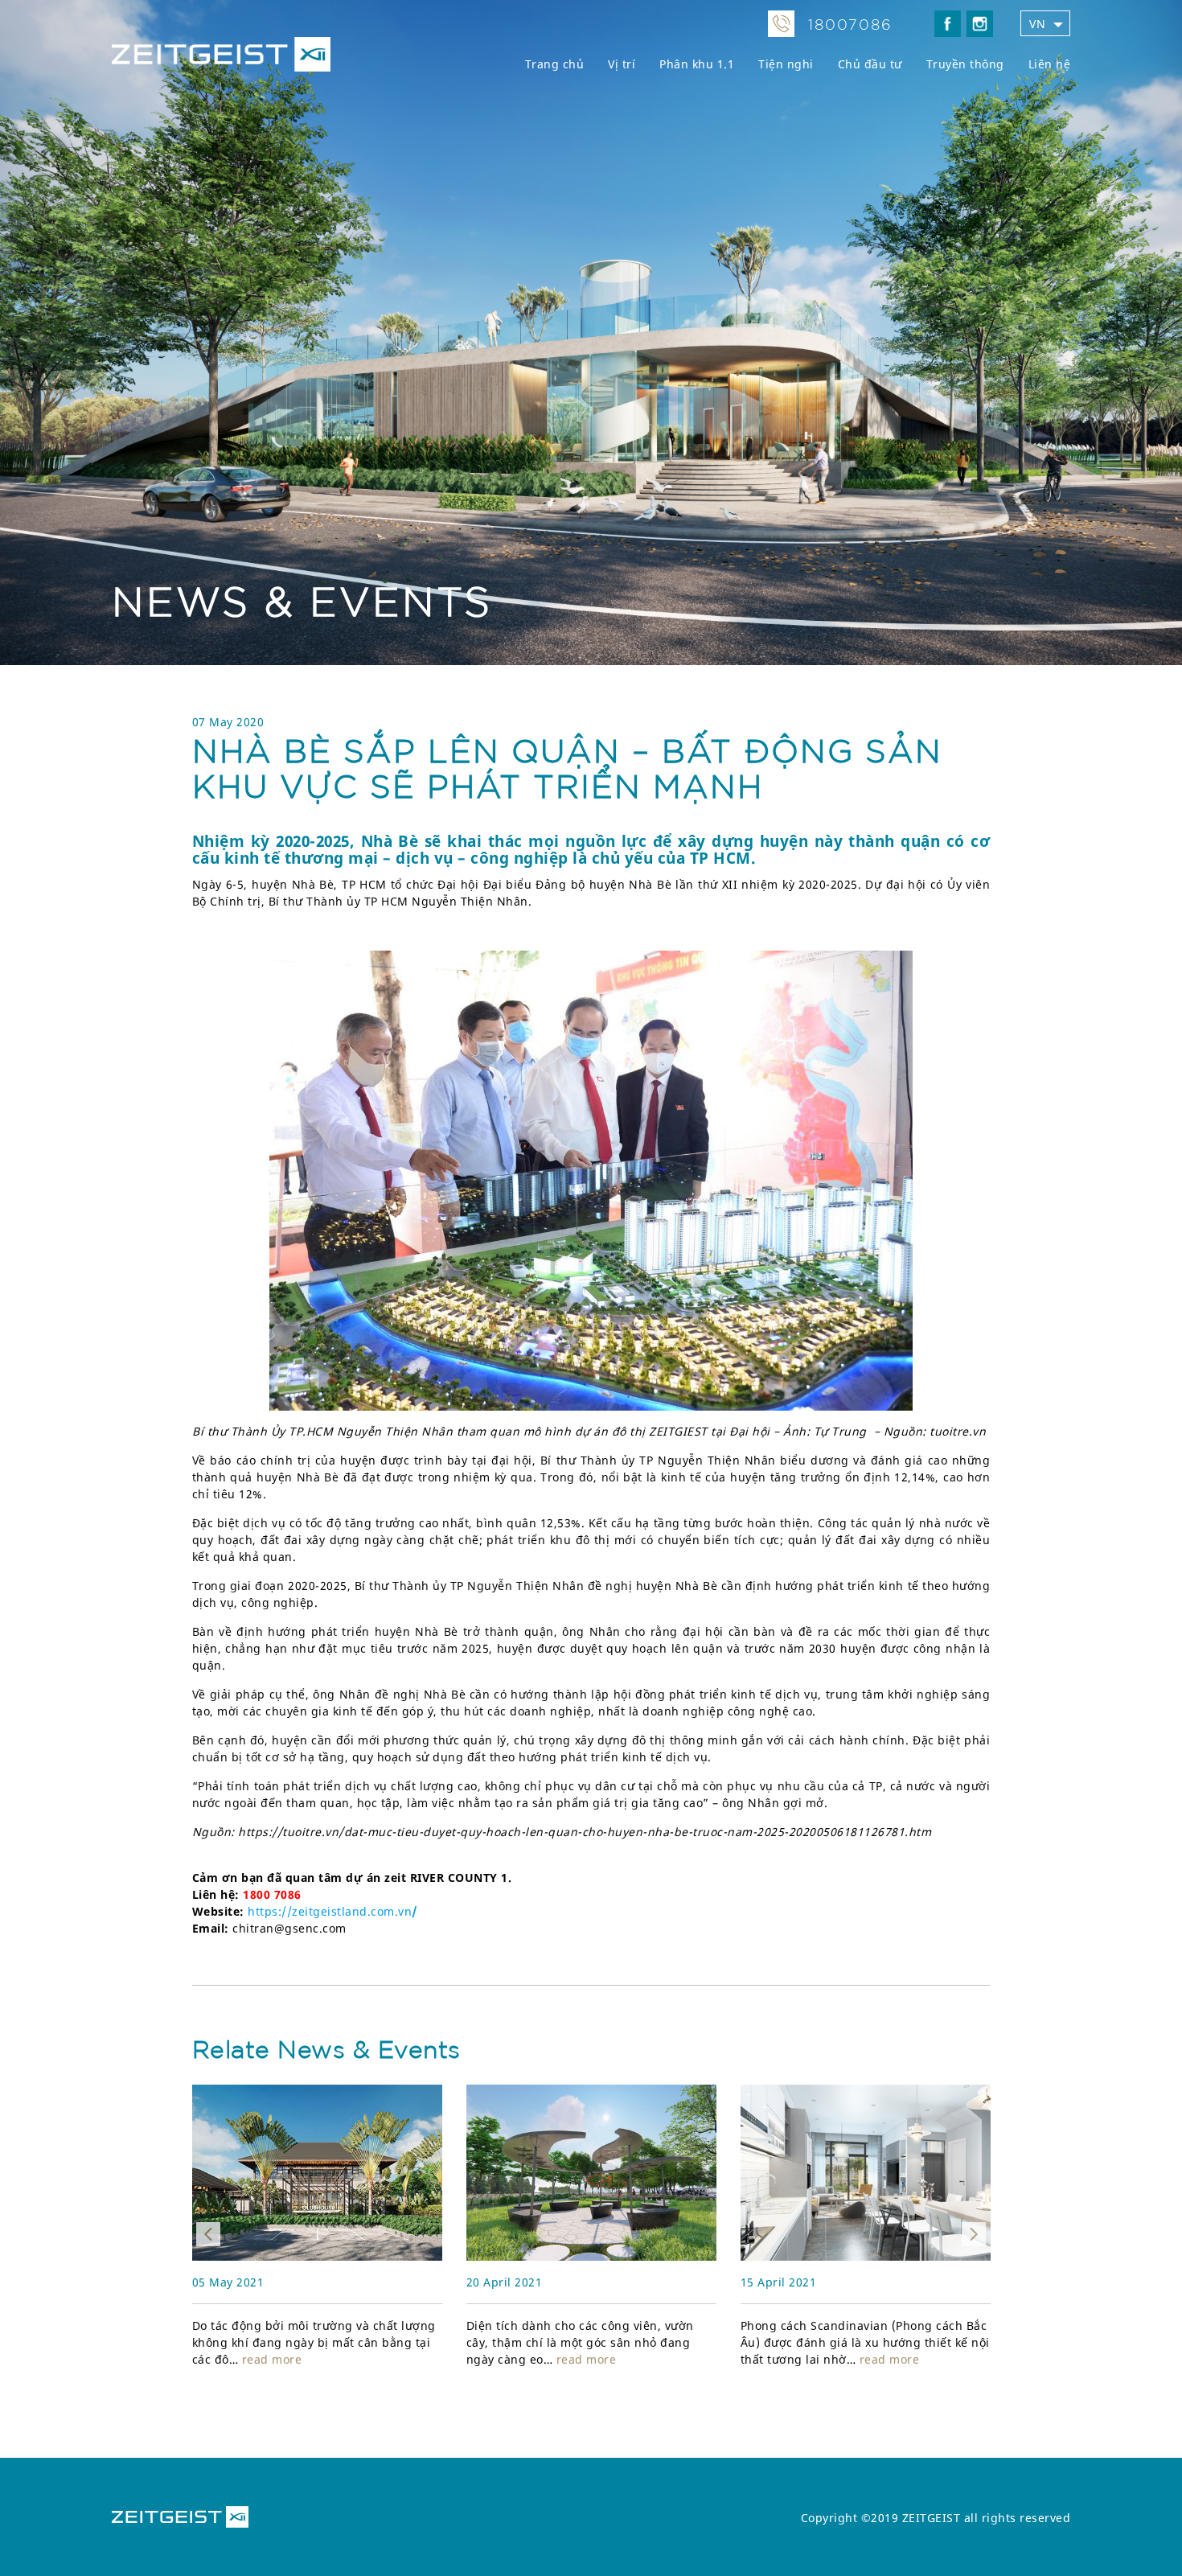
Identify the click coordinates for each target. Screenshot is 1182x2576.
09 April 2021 (779, 2282)
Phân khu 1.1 (697, 64)
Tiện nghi (786, 64)
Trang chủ (555, 64)
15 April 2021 (505, 2282)
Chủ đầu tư (870, 64)
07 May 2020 (228, 722)
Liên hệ (1050, 64)
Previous (208, 2234)
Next (974, 2234)
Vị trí (622, 64)
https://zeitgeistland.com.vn (330, 1911)
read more (312, 2359)
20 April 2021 (230, 2282)
